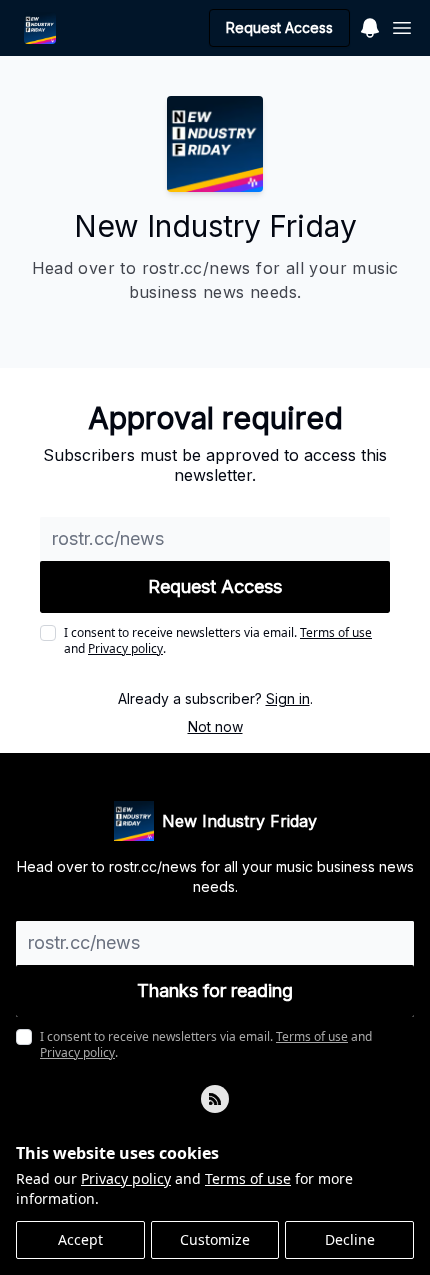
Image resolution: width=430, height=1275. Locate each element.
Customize (215, 1239)
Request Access (279, 27)
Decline (350, 1239)
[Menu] (370, 25)
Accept (80, 1239)
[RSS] (215, 1099)
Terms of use (248, 1178)
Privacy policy (126, 1178)
